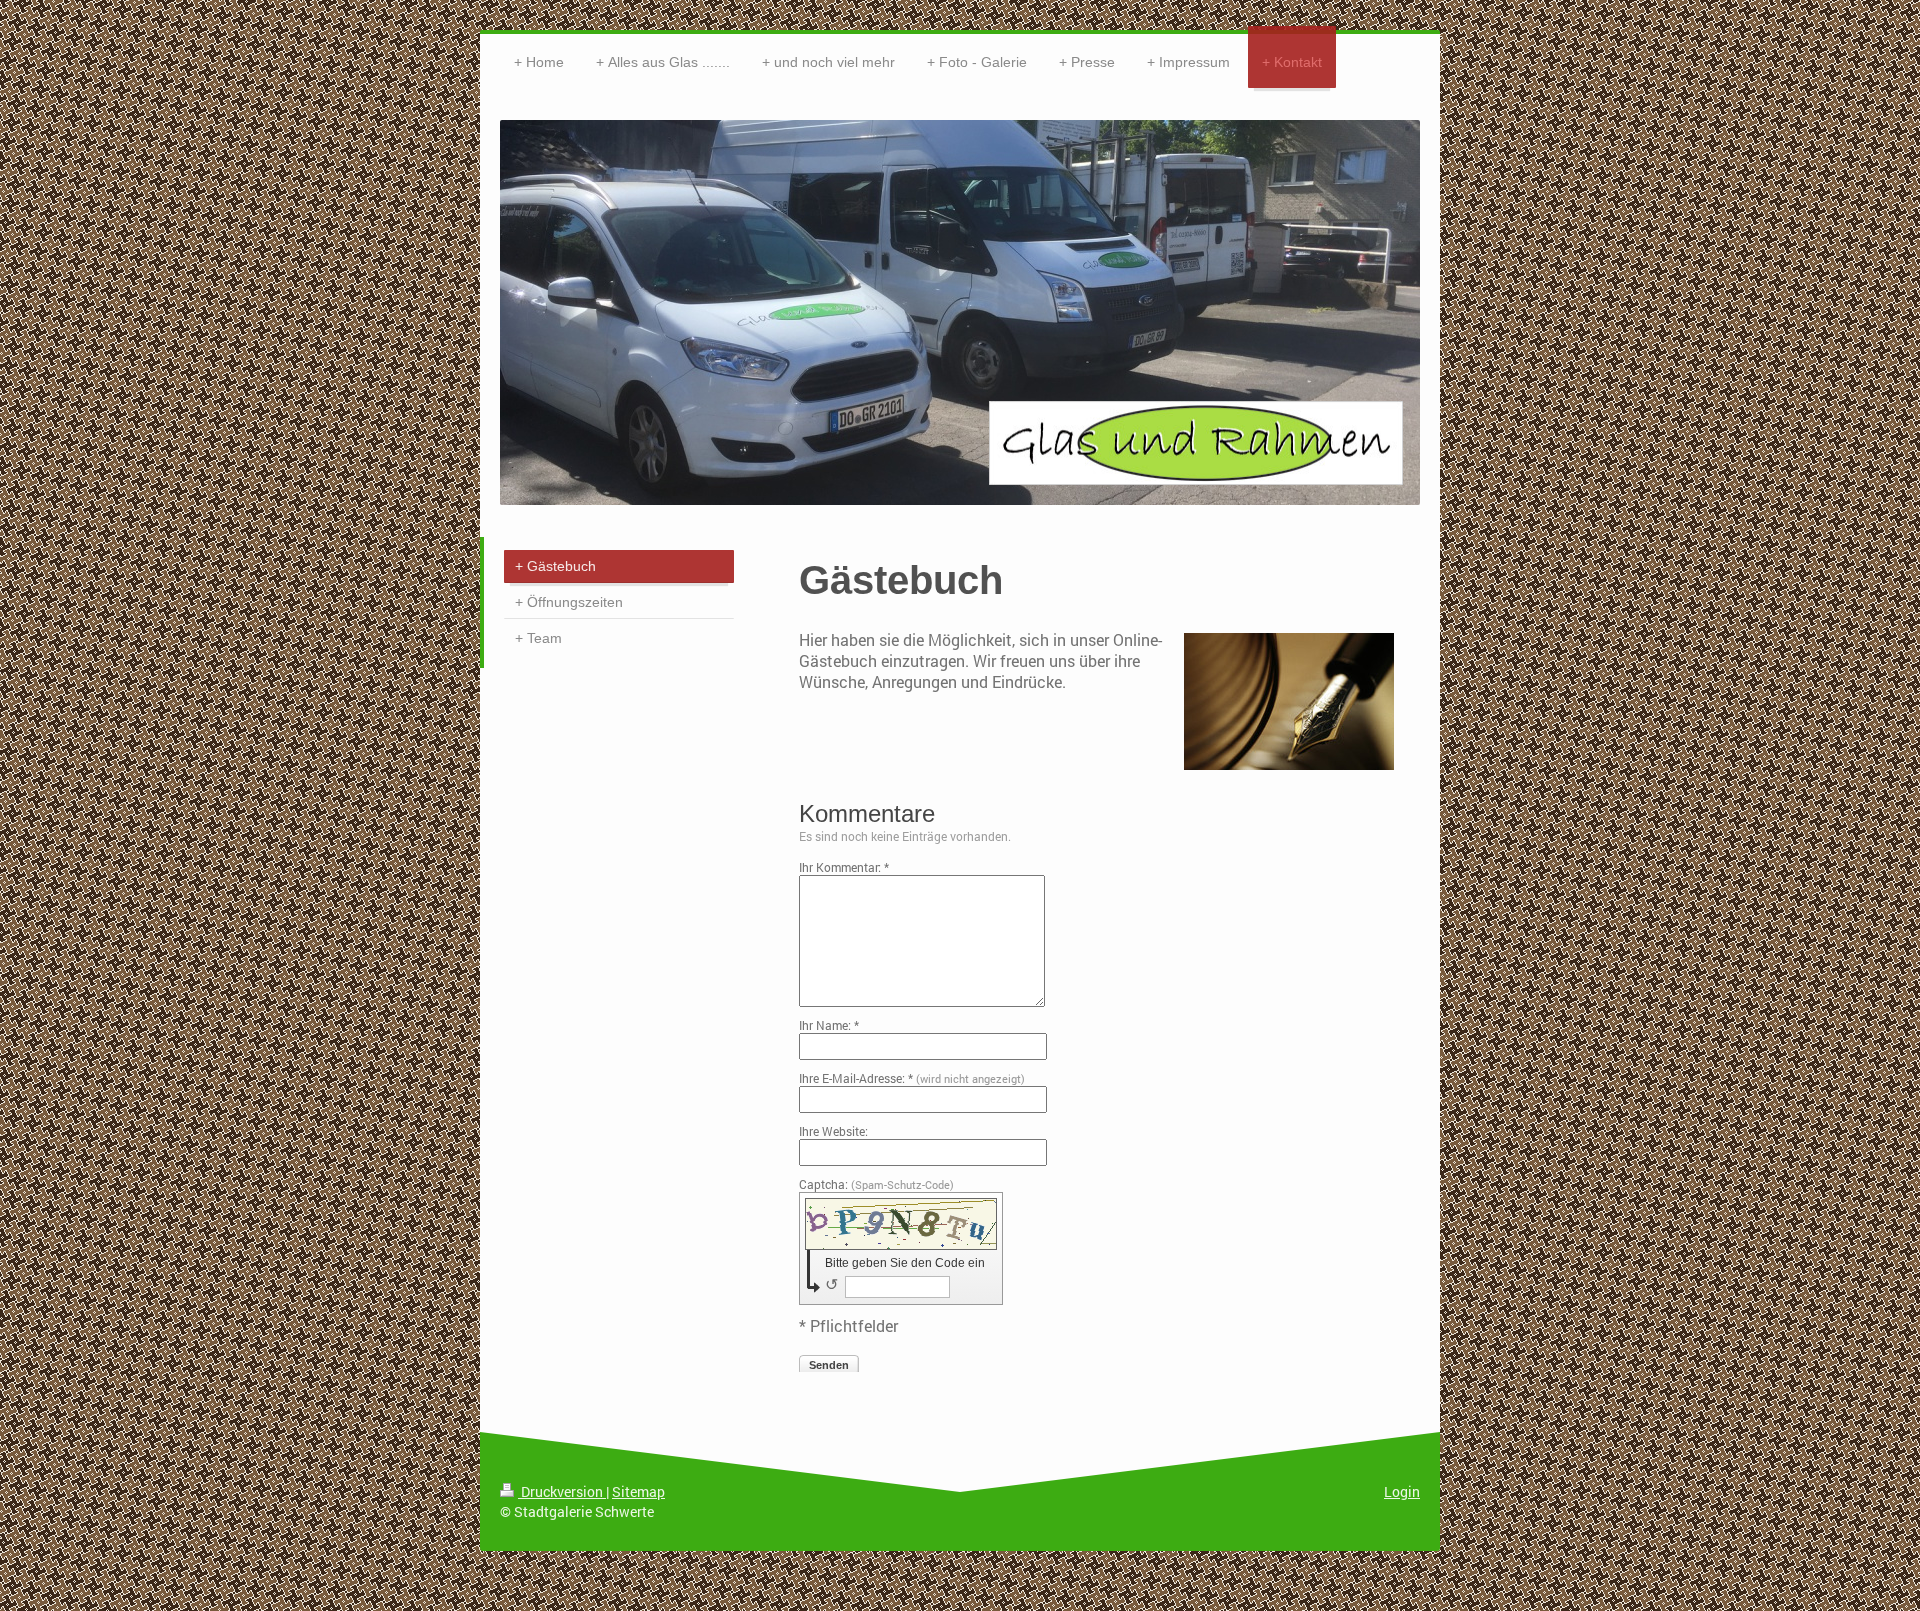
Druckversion (562, 1491)
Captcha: (876, 1184)
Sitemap (638, 1491)
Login (1402, 1491)
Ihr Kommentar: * (844, 867)
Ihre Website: (833, 1131)
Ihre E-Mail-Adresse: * (912, 1078)
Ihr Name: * (829, 1025)
